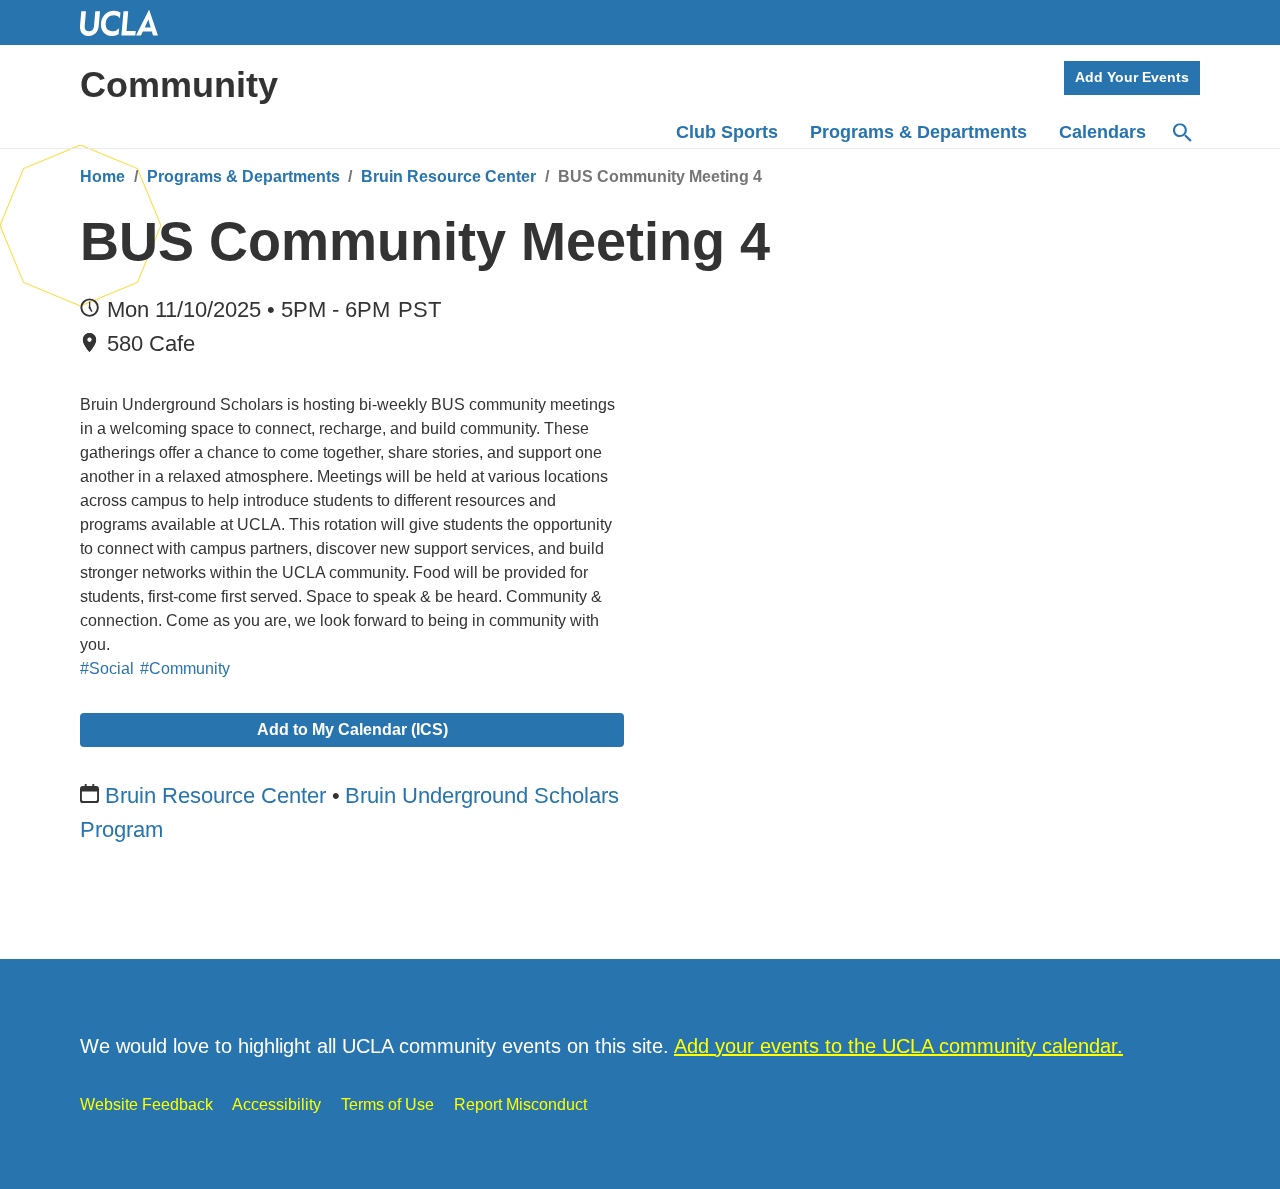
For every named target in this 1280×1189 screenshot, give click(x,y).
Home (102, 176)
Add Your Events (1132, 77)
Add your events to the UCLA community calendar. (898, 1046)
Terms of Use (387, 1104)
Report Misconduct (520, 1104)
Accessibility (276, 1104)
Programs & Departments (243, 176)
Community (179, 84)
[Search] (1181, 133)
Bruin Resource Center (448, 176)
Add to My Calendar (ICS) (352, 729)
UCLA (128, 22)
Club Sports (727, 132)
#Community (185, 668)
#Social (107, 668)
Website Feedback (146, 1104)
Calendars (1102, 132)
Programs (918, 132)
